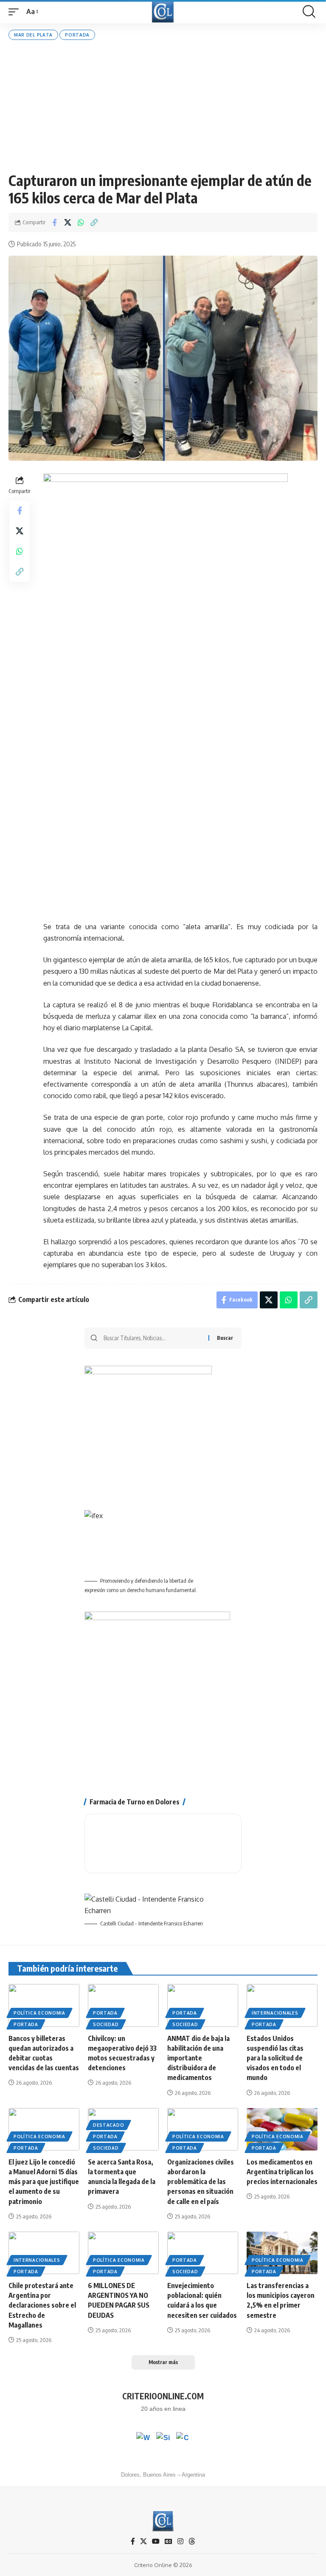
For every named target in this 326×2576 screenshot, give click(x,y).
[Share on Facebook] (54, 223)
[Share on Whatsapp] (81, 223)
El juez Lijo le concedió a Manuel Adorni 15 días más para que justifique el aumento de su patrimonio (44, 2182)
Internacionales (275, 2013)
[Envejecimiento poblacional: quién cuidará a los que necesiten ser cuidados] (203, 2253)
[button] (16, 12)
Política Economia (39, 2013)
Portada (77, 35)
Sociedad (106, 2024)
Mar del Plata (33, 35)
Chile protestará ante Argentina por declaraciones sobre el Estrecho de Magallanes (42, 2305)
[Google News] (169, 2541)
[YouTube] (156, 2541)
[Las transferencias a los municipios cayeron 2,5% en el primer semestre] (282, 2253)
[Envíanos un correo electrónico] (183, 2439)
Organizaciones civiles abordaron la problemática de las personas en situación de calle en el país (201, 2182)
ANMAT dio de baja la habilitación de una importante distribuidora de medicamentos (198, 2058)
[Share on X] (67, 223)
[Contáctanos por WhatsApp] (143, 2439)
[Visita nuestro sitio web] (163, 2439)
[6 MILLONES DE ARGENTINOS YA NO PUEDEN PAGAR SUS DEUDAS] (123, 2253)
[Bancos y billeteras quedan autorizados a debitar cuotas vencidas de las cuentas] (44, 2005)
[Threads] (192, 2541)
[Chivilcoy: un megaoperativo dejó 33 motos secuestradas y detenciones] (123, 2005)
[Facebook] (133, 2541)
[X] (143, 2541)
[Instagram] (180, 2541)
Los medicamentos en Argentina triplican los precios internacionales (282, 2172)
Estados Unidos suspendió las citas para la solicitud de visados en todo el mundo (275, 2058)
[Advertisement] (163, 106)
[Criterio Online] (163, 12)
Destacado (108, 2125)
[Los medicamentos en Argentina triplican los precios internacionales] (282, 2129)
